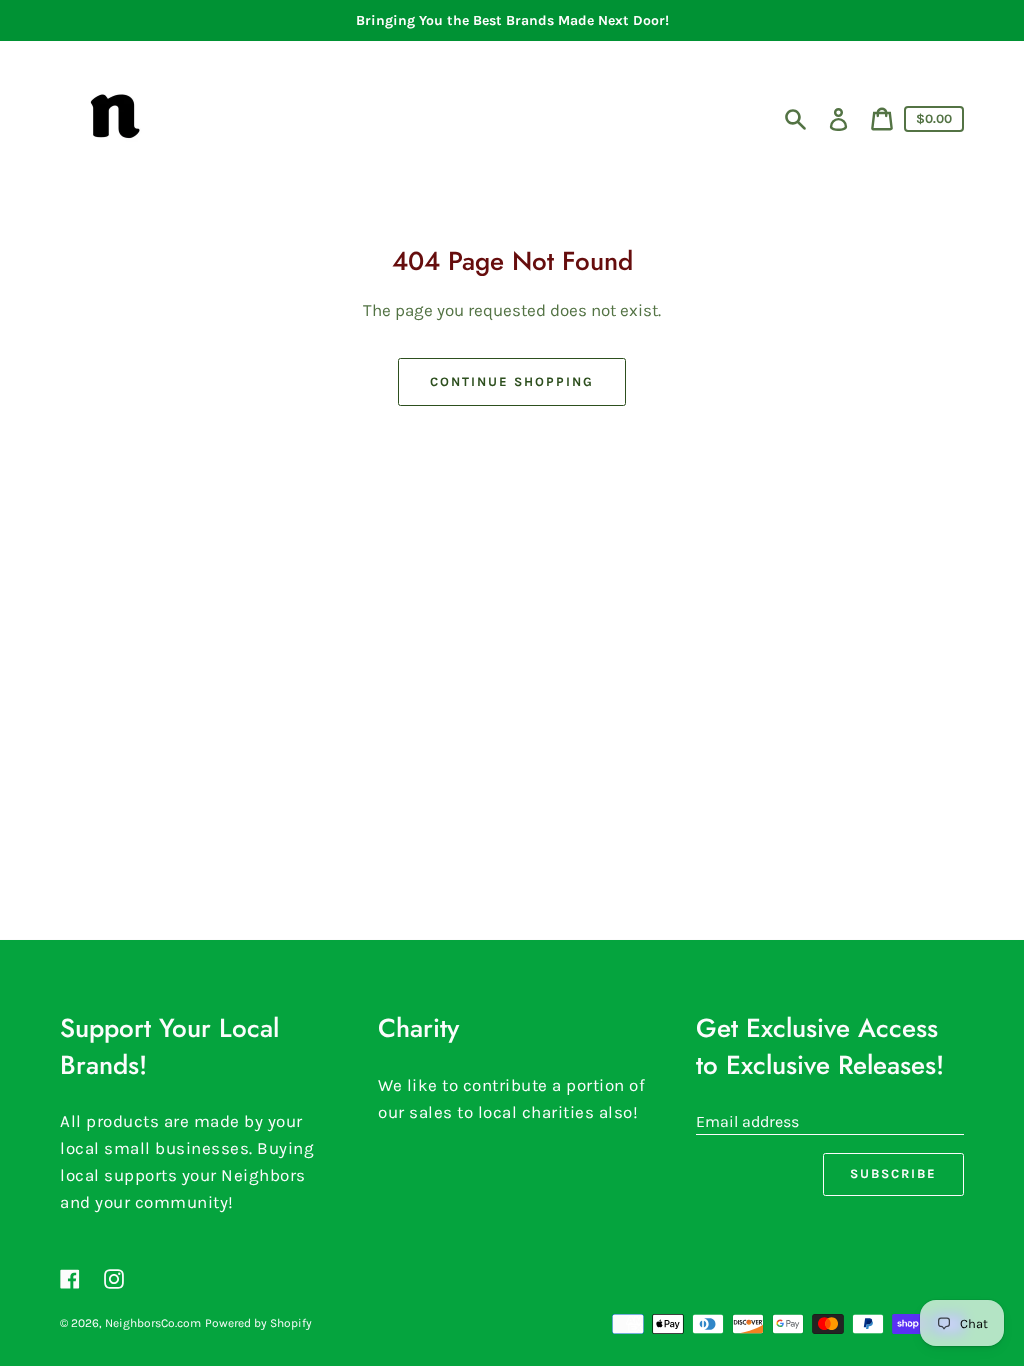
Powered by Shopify (258, 1323)
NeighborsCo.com (153, 1323)
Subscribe (893, 1173)
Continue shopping (511, 381)
